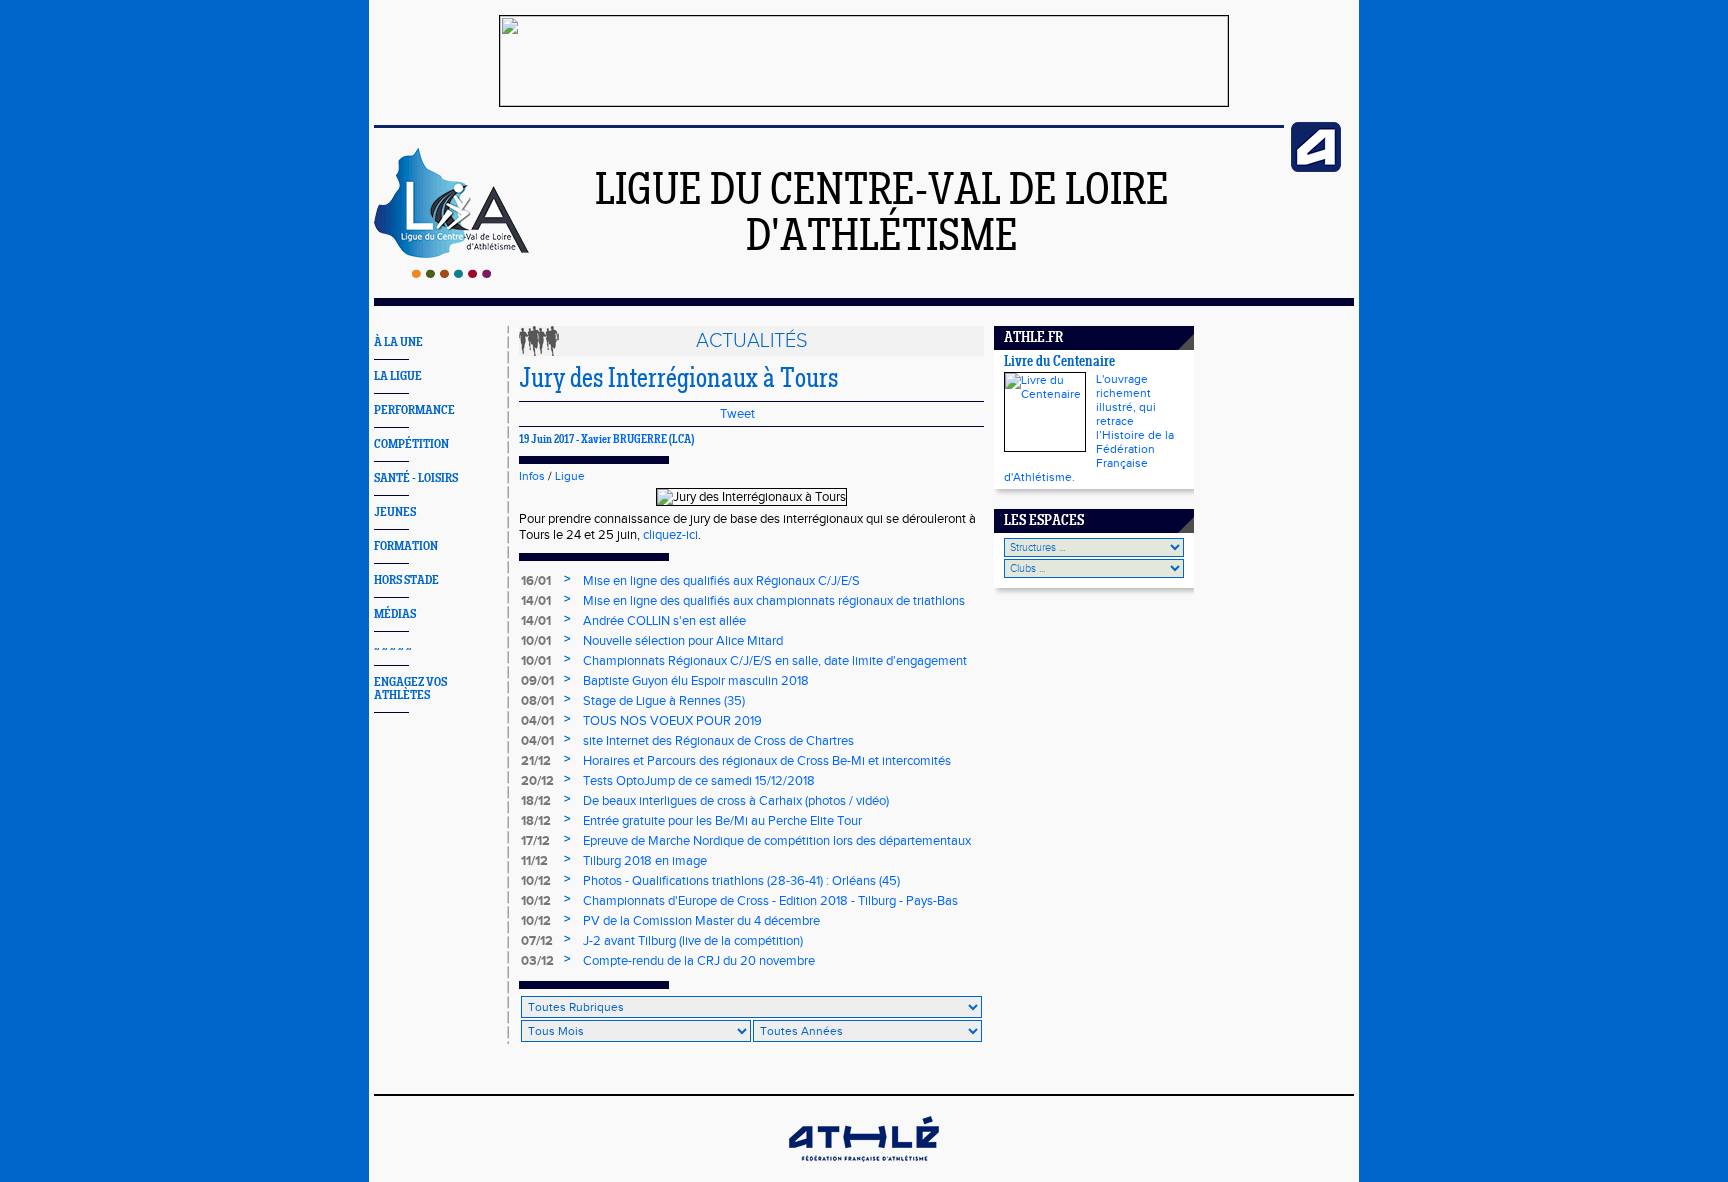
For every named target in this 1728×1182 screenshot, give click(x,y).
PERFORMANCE (414, 410)
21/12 (536, 761)
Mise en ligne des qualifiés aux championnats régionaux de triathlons (774, 601)
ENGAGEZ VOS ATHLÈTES (410, 689)
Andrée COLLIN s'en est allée (664, 621)
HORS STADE (406, 580)
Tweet (737, 414)
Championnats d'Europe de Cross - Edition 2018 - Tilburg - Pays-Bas (770, 901)
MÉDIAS (395, 614)
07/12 (537, 941)
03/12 (537, 961)
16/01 (536, 581)
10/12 (536, 881)
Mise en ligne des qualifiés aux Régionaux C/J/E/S (721, 581)
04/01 (537, 721)
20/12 (537, 781)
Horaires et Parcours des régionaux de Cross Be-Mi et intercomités (767, 761)
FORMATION (406, 546)
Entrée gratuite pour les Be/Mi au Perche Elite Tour (722, 821)
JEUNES (395, 512)
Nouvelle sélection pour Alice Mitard (683, 641)
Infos (532, 476)
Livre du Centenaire (1059, 362)
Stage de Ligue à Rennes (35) (664, 701)
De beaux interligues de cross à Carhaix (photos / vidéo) (736, 801)
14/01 (536, 601)
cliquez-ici (670, 535)
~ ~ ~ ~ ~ (393, 648)
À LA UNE (398, 342)
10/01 (536, 641)
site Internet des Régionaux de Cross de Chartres (718, 741)
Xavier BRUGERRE (624, 440)
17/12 (535, 841)
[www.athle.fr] (1316, 168)
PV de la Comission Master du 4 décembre (701, 921)
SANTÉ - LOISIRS (416, 478)
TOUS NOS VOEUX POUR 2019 (672, 721)
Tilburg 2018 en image (645, 861)
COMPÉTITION (411, 444)
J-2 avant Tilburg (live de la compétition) (693, 941)
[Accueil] (451, 274)
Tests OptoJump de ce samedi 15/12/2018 (699, 781)
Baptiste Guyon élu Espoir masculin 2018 (696, 681)
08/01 (537, 701)
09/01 (537, 681)
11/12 (534, 861)
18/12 (536, 801)
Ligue (570, 476)
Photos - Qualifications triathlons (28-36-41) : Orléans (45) (741, 881)
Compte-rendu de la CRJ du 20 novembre (699, 961)
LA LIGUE (398, 376)
